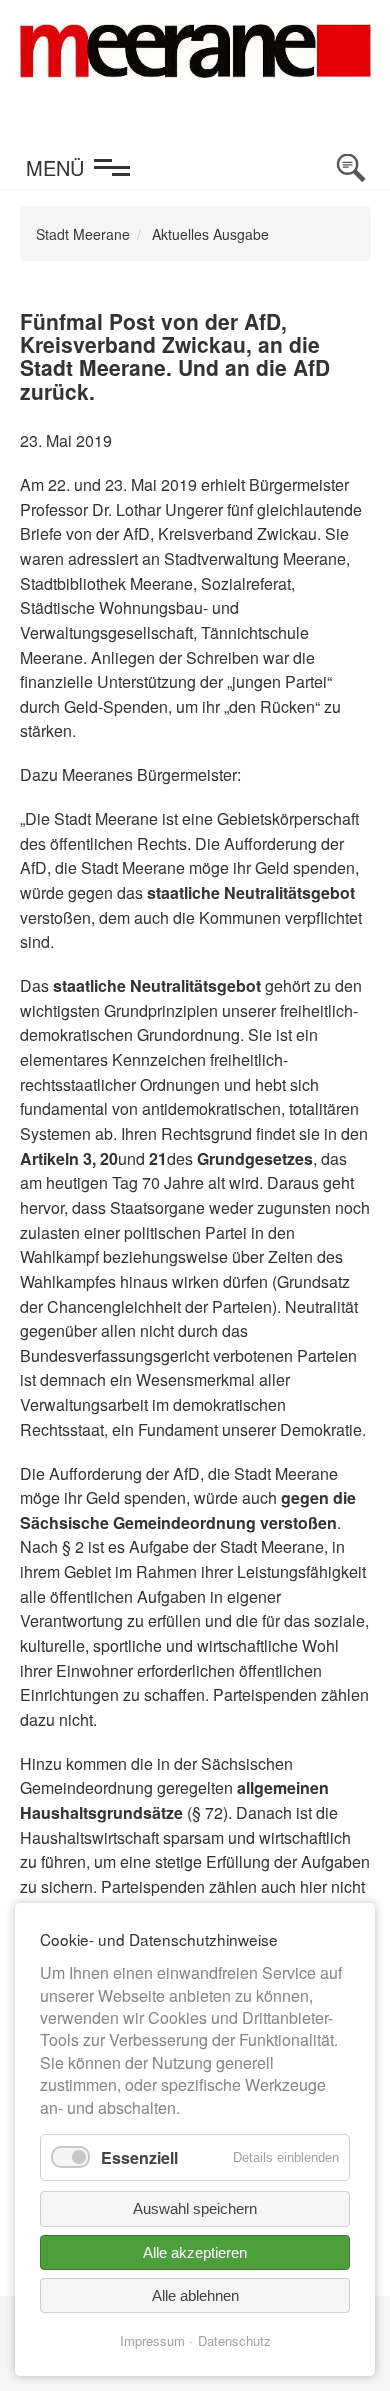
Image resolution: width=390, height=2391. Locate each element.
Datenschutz (234, 2340)
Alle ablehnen (195, 2295)
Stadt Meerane (83, 234)
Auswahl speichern (195, 2208)
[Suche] (351, 168)
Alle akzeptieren (195, 2252)
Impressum (152, 2340)
